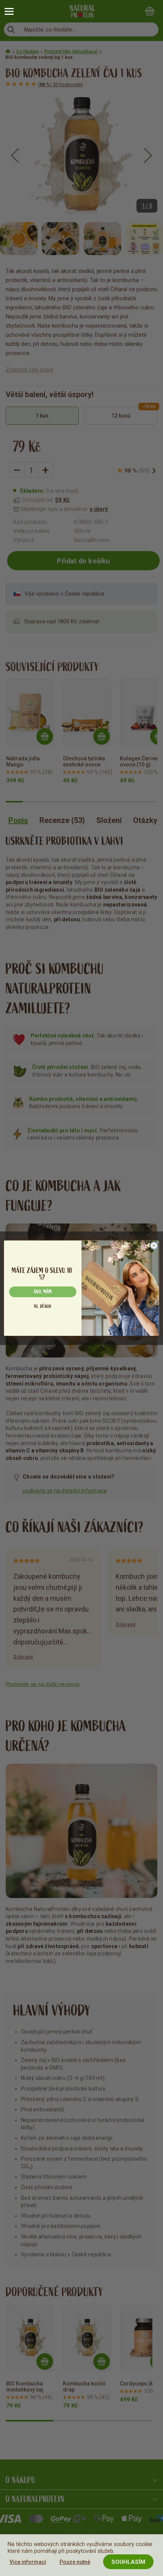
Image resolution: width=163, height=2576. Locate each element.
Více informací (28, 2562)
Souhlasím (128, 2562)
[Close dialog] (154, 1245)
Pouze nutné (75, 2562)
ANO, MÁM (43, 1292)
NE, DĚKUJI (43, 1306)
